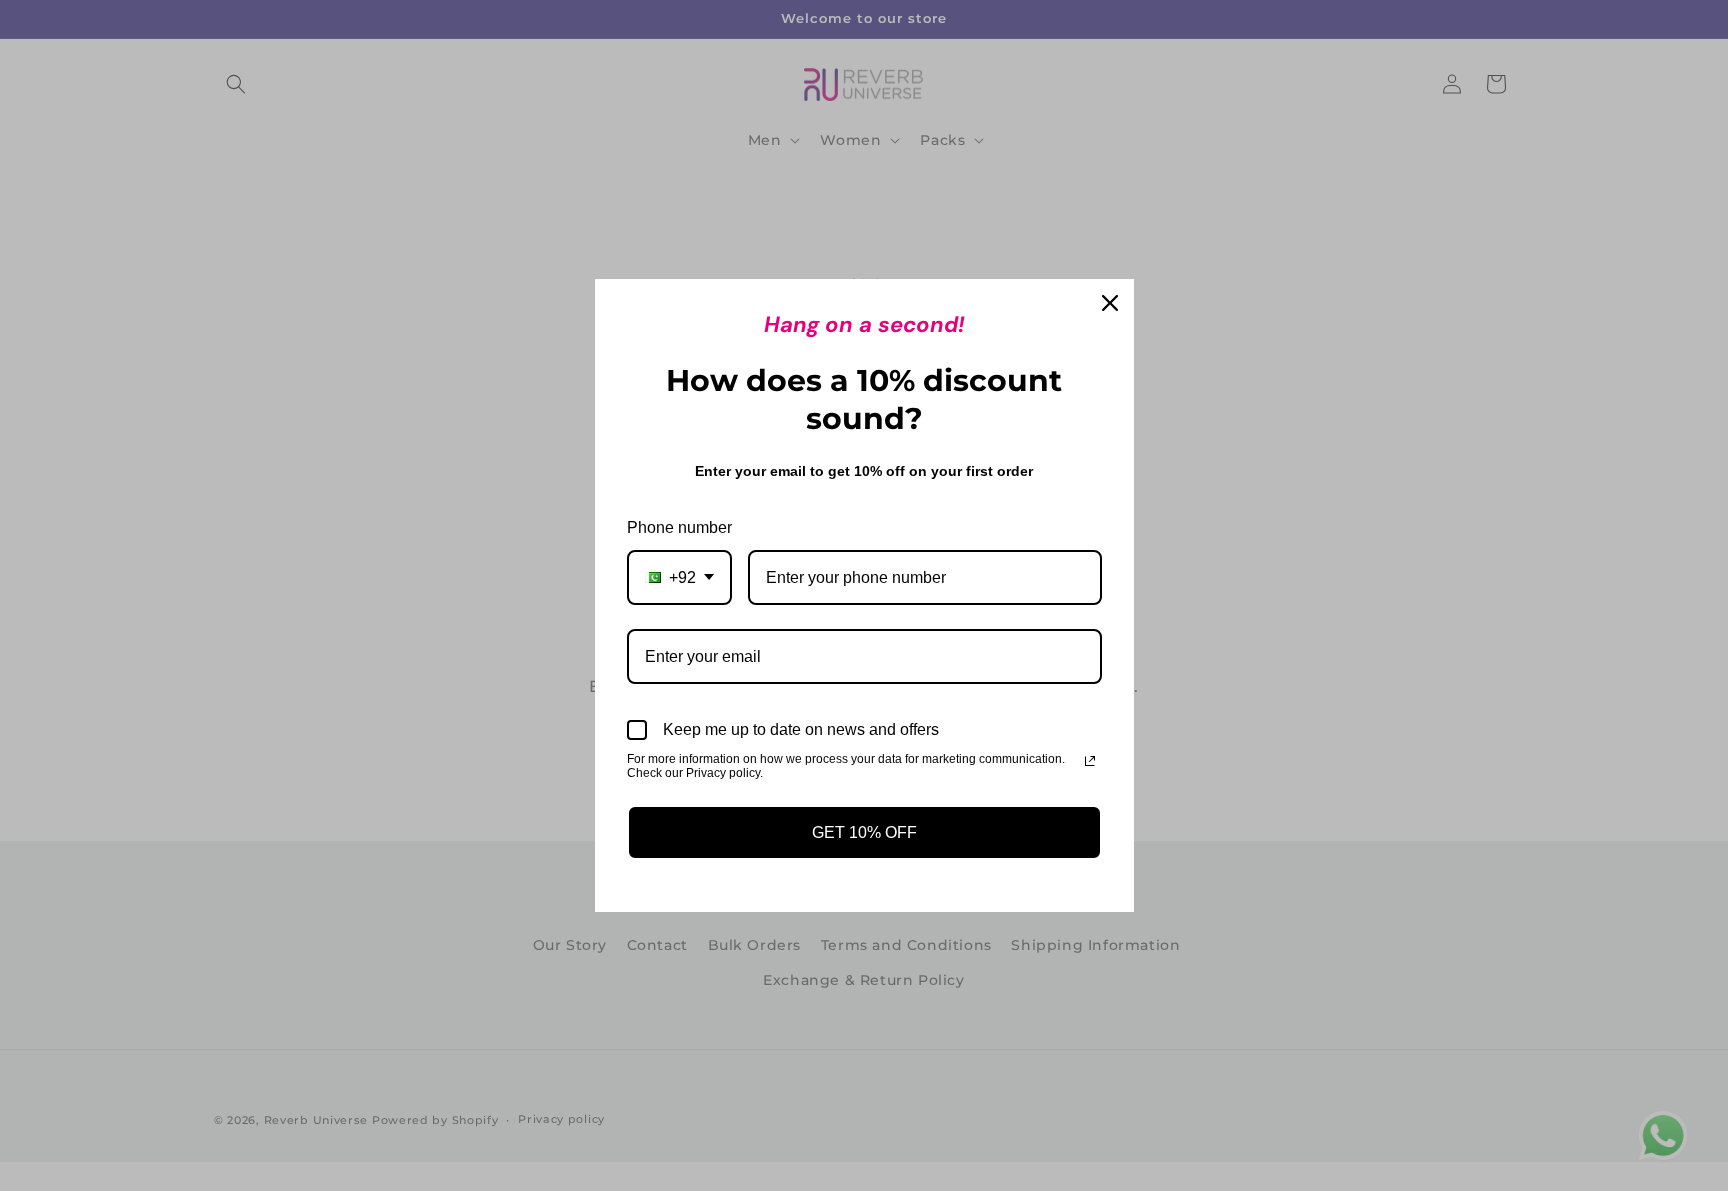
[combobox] (679, 577)
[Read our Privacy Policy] (1090, 761)
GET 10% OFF (864, 832)
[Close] (1110, 303)
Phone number (679, 527)
